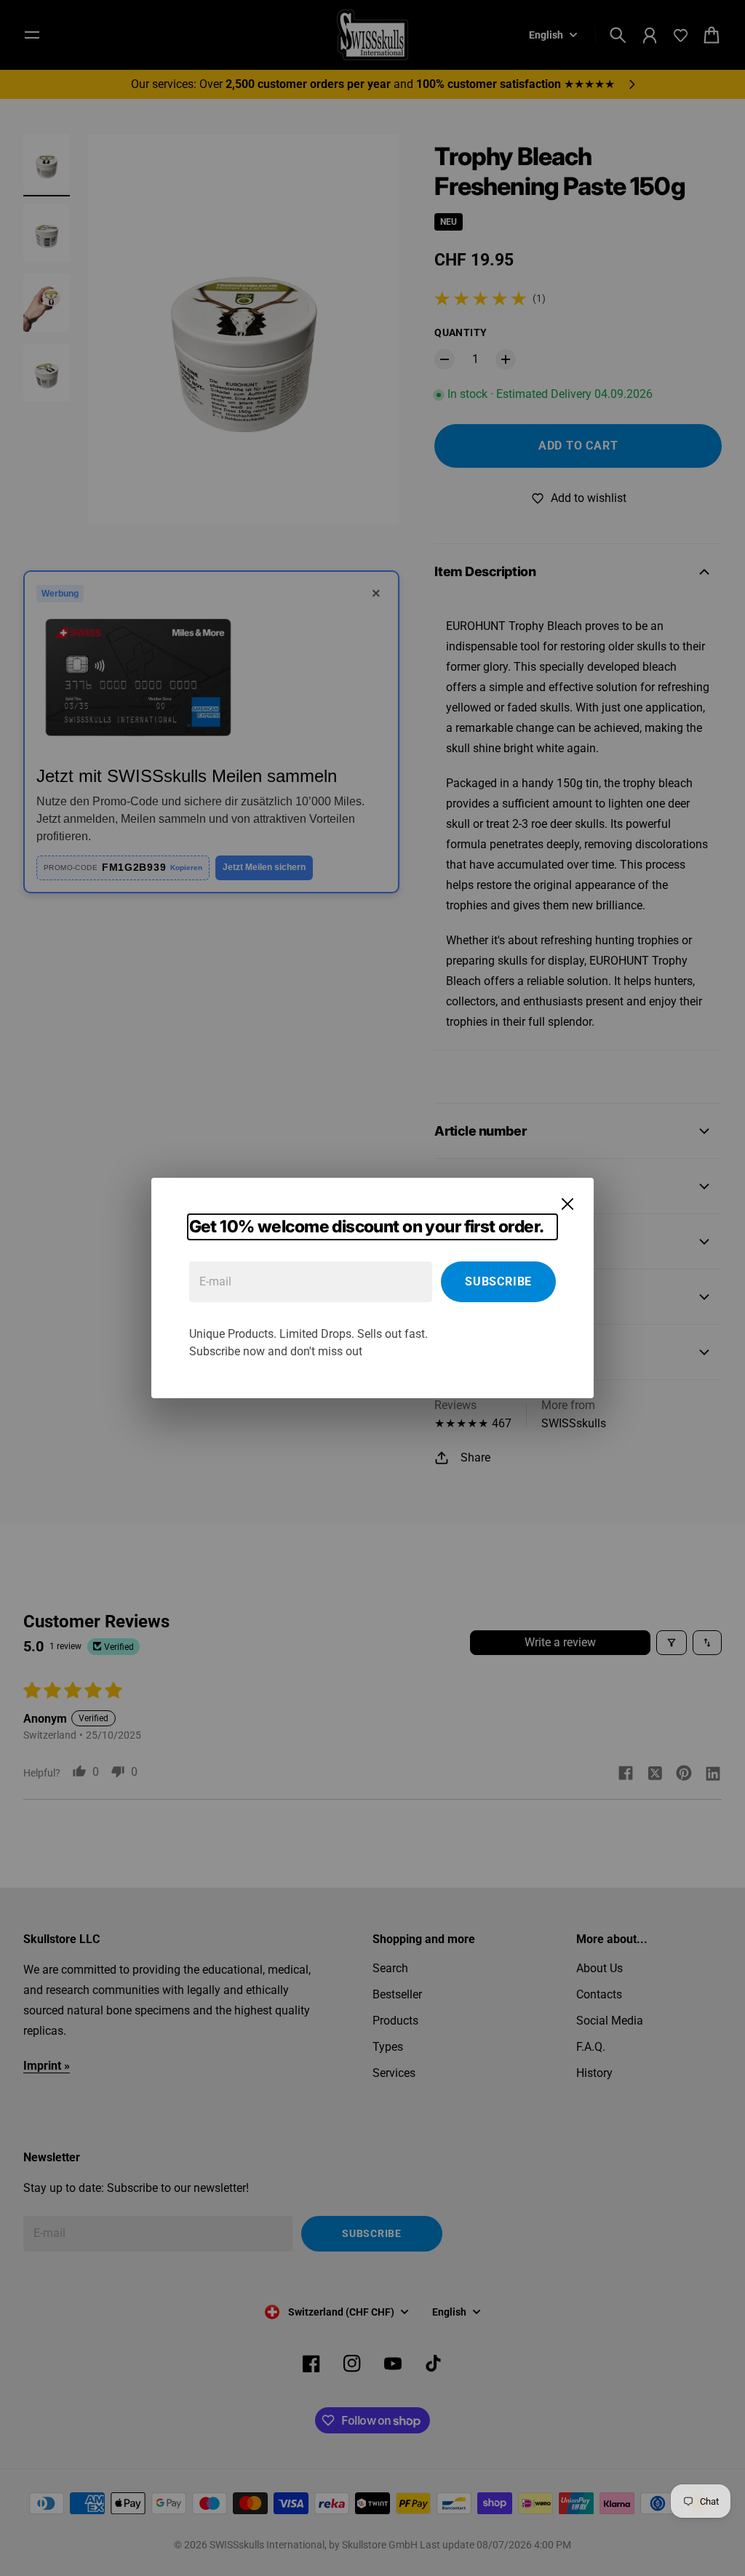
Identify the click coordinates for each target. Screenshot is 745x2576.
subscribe (498, 1281)
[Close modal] (567, 1204)
